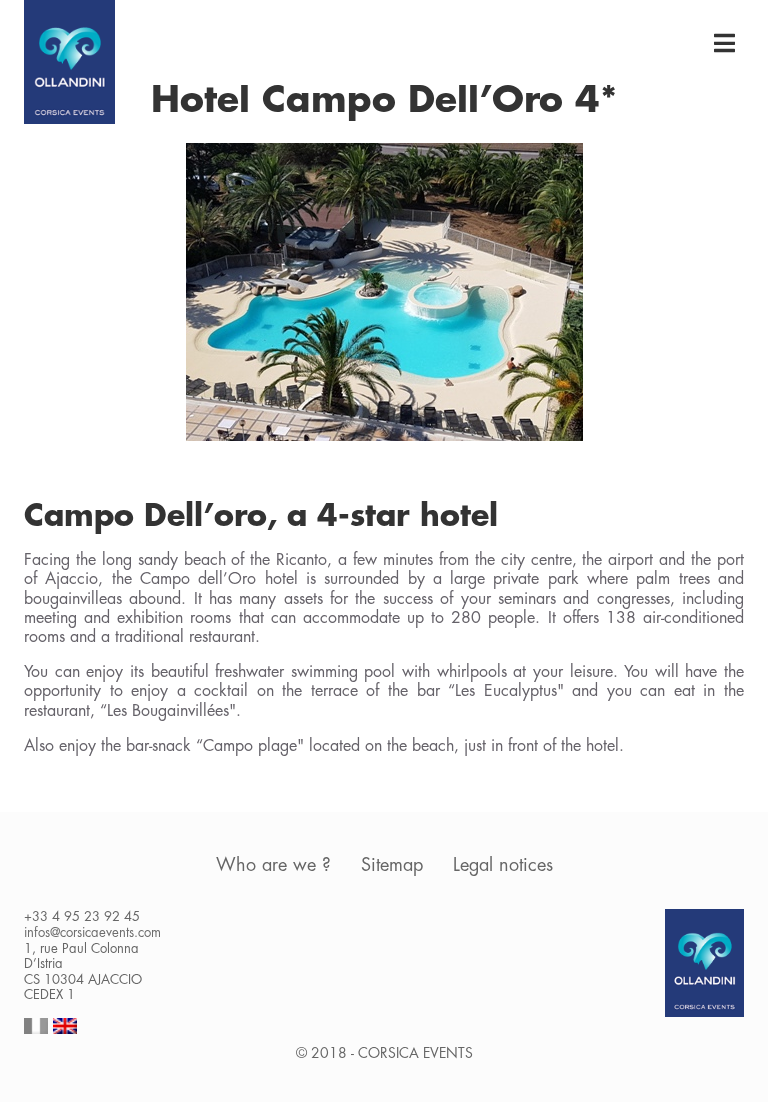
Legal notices (503, 865)
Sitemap (392, 865)
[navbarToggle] (724, 44)
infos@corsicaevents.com (92, 932)
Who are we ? (273, 865)
